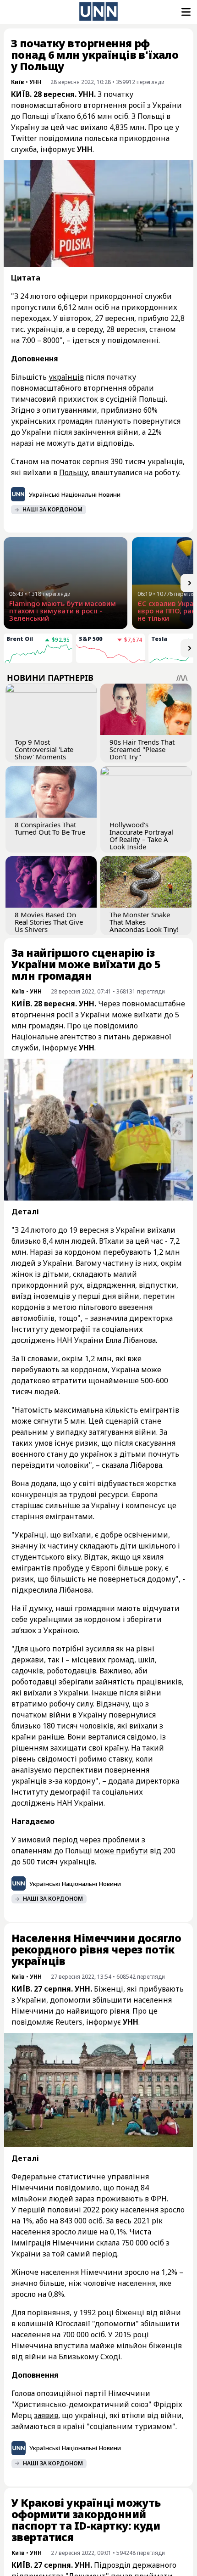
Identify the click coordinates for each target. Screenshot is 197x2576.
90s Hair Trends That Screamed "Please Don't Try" (142, 749)
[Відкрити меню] (185, 12)
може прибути (121, 1851)
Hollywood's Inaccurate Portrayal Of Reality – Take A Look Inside (141, 836)
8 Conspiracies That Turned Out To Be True (50, 828)
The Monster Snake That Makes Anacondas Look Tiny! (144, 922)
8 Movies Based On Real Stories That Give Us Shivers (49, 922)
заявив (46, 2415)
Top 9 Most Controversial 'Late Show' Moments (44, 749)
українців (66, 377)
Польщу (73, 472)
